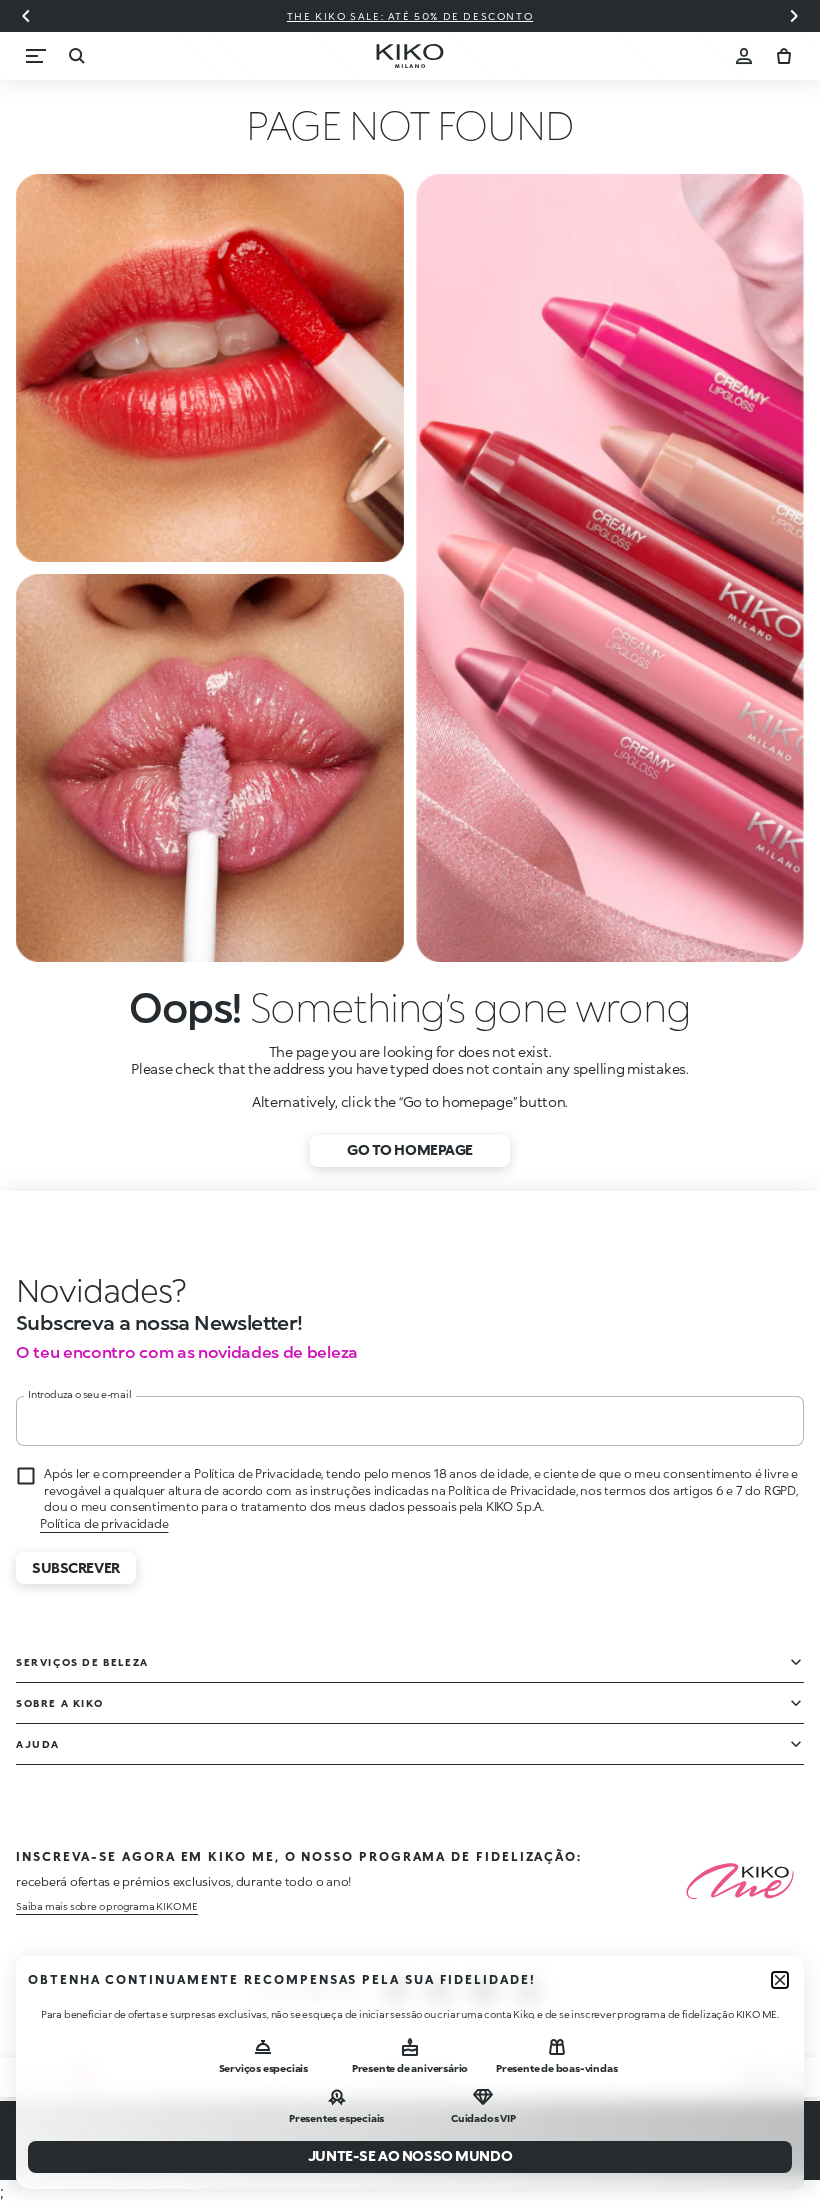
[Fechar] (780, 1980)
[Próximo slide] (794, 16)
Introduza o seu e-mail (80, 1394)
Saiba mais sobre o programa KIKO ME (107, 1906)
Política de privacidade (104, 1523)
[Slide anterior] (26, 16)
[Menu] (36, 56)
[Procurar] (76, 56)
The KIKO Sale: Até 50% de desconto (410, 16)
